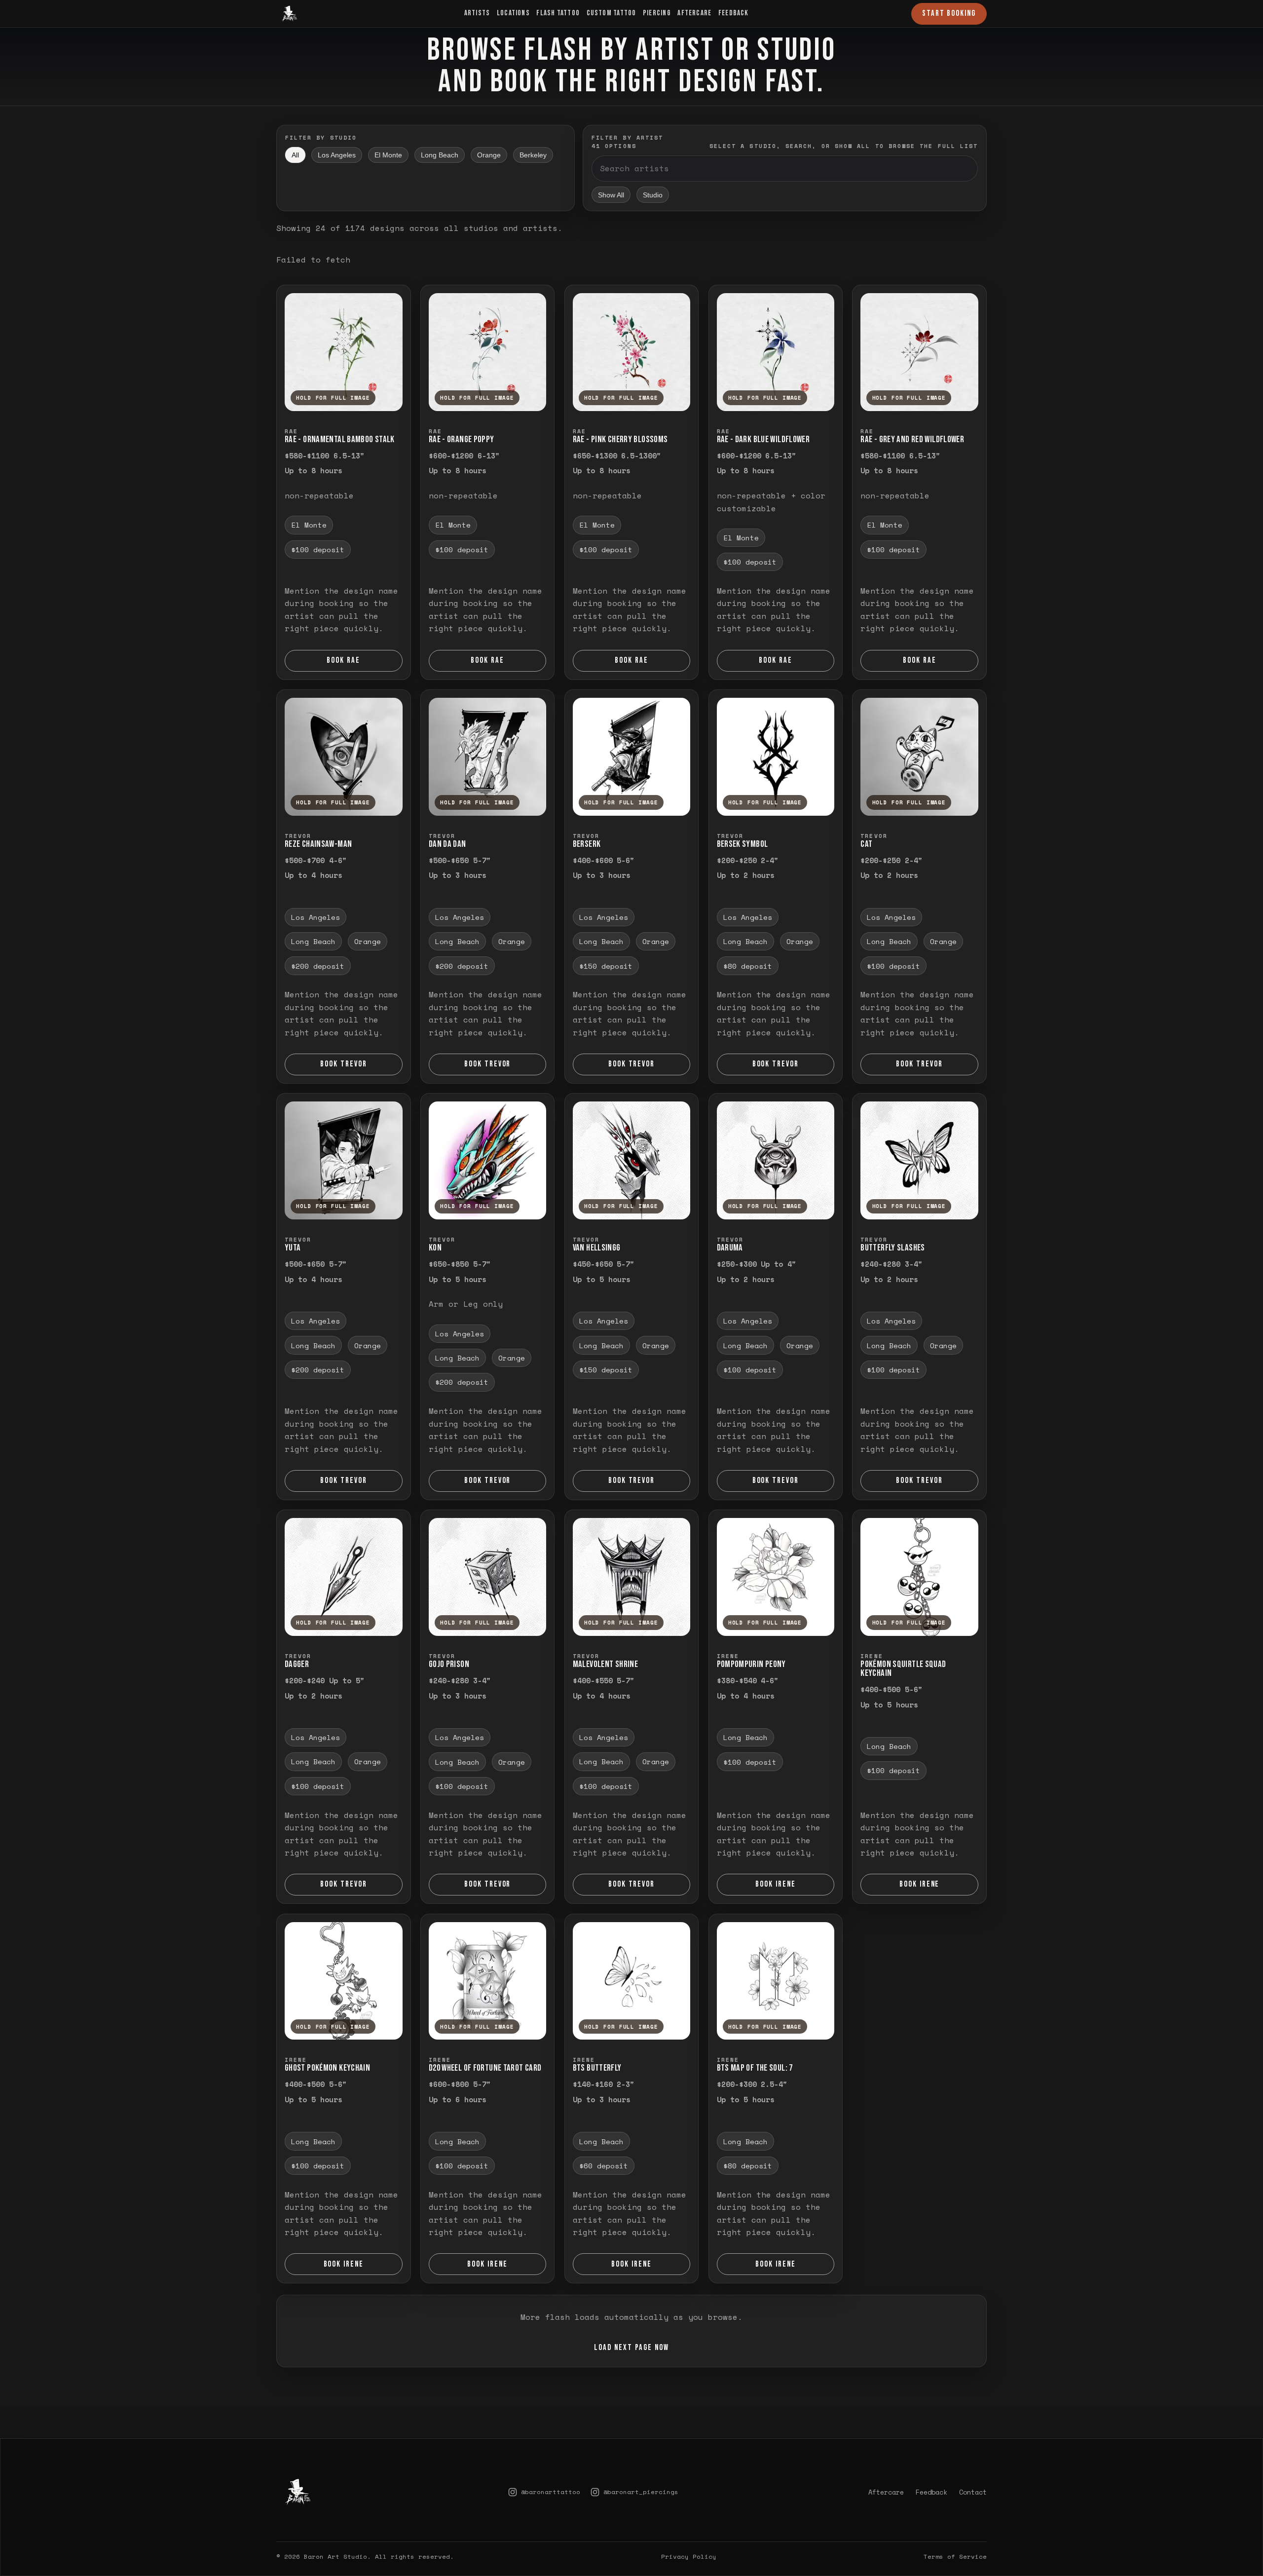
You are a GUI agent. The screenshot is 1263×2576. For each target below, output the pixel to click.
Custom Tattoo (612, 13)
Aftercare (694, 13)
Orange (489, 155)
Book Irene (776, 1885)
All (295, 155)
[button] (344, 352)
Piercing (657, 13)
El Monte (388, 155)
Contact (973, 2464)
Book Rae (343, 660)
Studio (653, 195)
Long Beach (440, 155)
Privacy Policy (689, 2529)
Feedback (734, 13)
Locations (513, 13)
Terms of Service (955, 2529)
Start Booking (949, 13)
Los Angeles (337, 155)
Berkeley (533, 155)
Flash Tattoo (558, 13)
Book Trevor (344, 1064)
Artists (477, 13)
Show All (611, 195)
